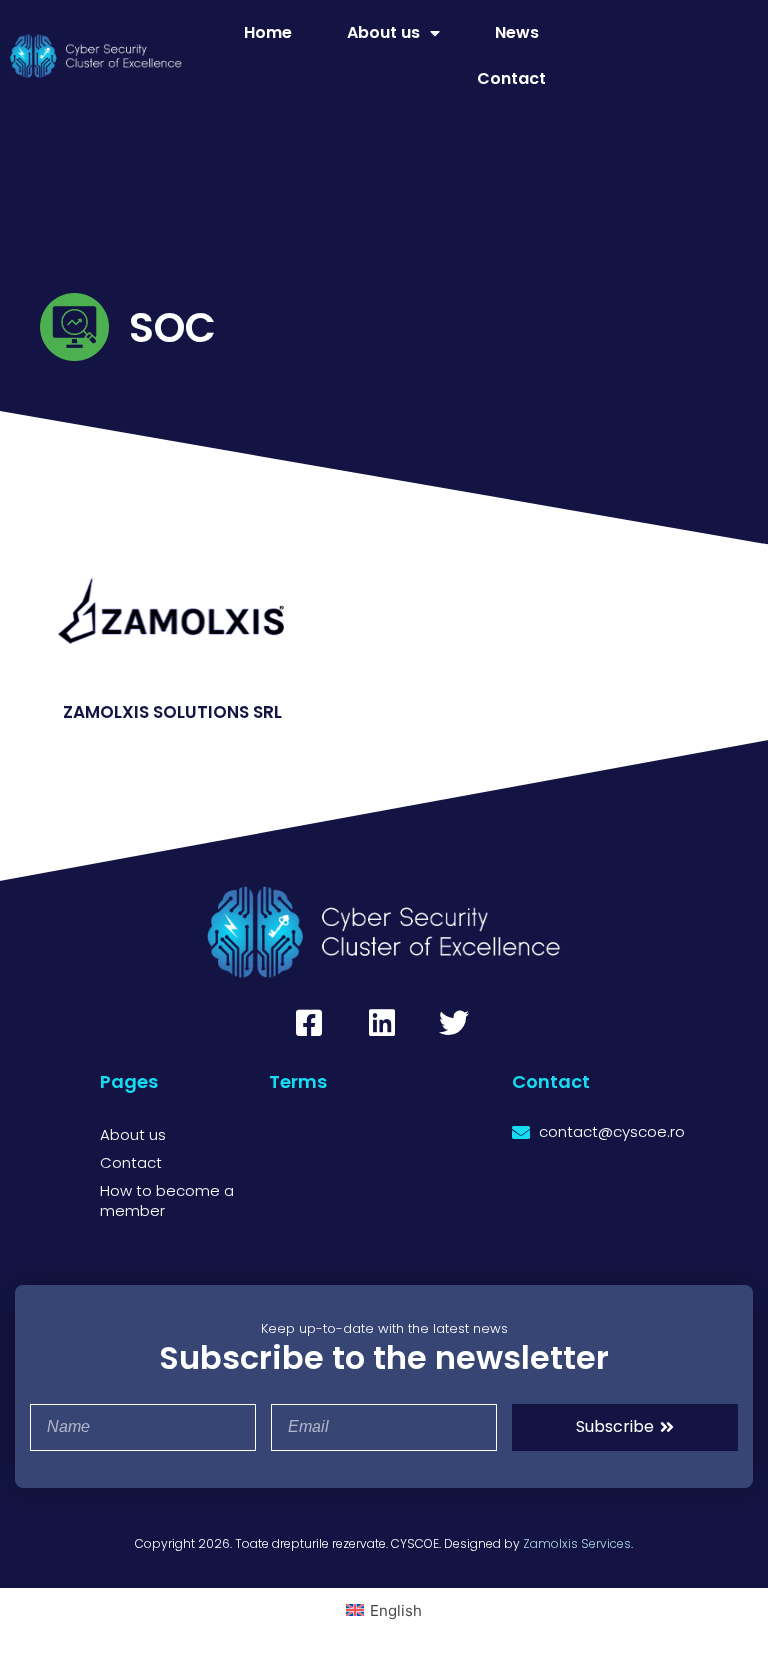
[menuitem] (384, 1609)
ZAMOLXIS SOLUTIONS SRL (172, 712)
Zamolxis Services (577, 1543)
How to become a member (167, 1200)
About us (383, 32)
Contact (511, 78)
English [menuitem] (396, 1610)
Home (268, 32)
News (517, 32)
